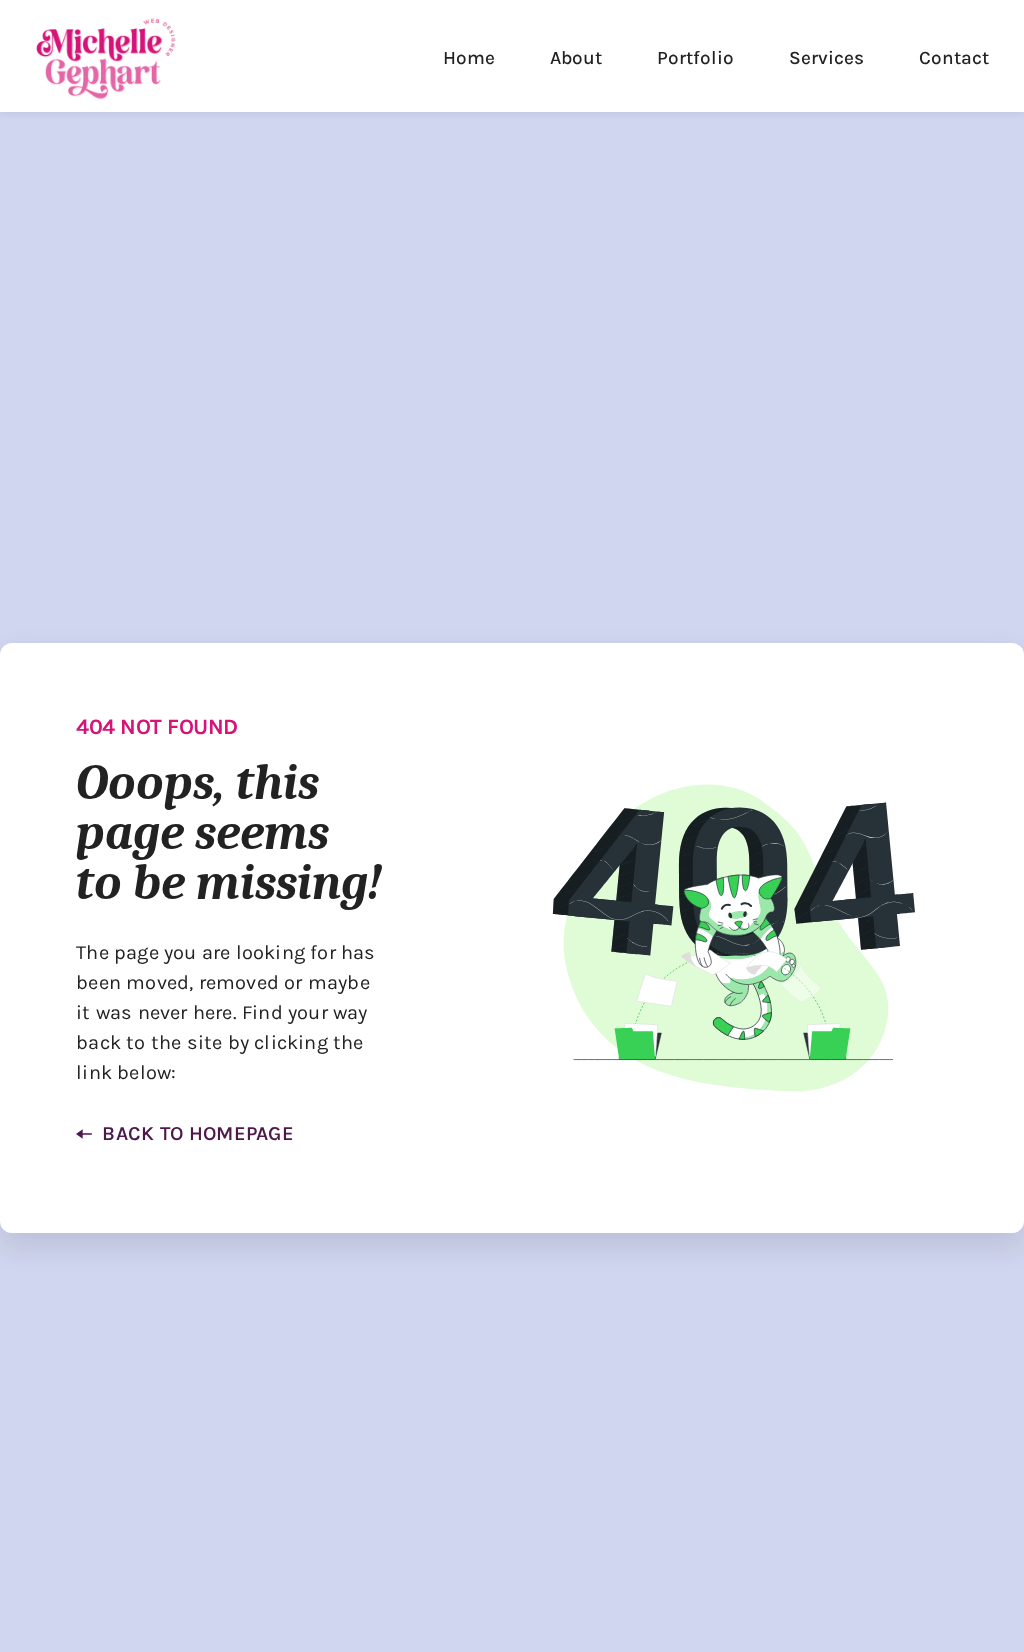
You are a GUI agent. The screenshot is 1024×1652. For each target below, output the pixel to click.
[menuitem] (469, 58)
